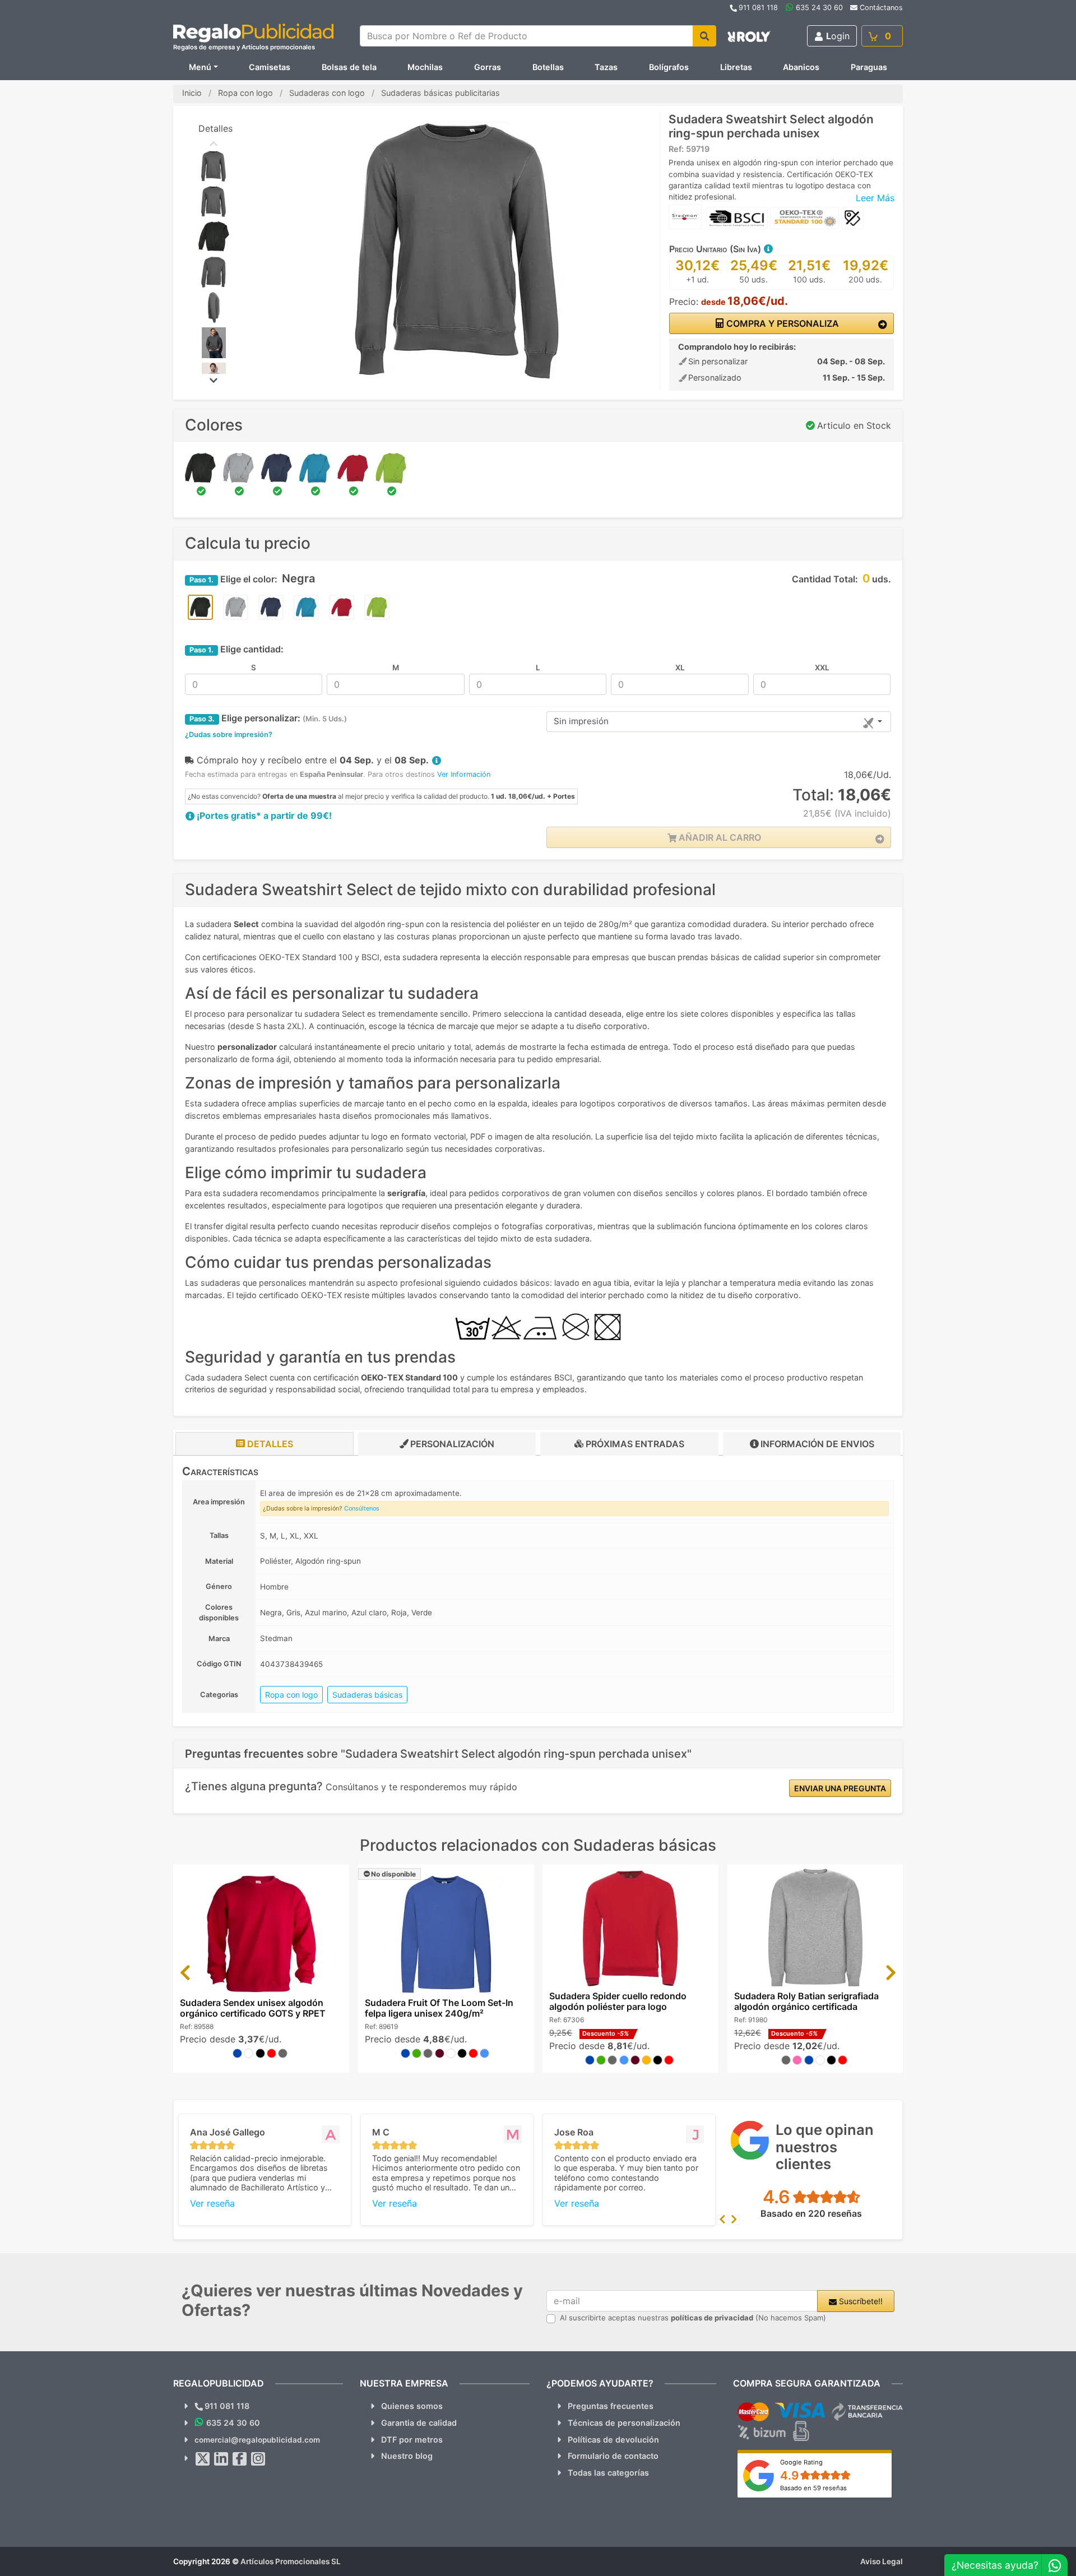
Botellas (548, 67)
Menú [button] (200, 67)
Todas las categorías (608, 2473)
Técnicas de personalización (624, 2423)
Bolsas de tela (349, 67)
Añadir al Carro (719, 837)
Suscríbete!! (860, 2301)
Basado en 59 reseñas (813, 2488)
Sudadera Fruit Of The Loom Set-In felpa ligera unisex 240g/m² (439, 2008)
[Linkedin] (221, 2459)
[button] (768, 249)
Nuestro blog (407, 2456)
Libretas (736, 67)
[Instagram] (258, 2459)
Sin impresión (581, 721)
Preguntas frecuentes (611, 2406)
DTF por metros (412, 2440)
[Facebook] (240, 2459)
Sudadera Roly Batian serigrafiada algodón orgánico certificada (806, 2001)
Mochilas (425, 67)
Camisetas (270, 67)
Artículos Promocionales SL (291, 2561)
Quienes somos (412, 2406)
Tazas (606, 67)
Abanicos (801, 67)
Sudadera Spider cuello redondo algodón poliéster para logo (618, 2001)
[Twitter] (203, 2459)
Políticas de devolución (613, 2440)
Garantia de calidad (419, 2423)
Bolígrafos (669, 67)
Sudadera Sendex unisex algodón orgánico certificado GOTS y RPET (253, 2008)
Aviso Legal (882, 2561)
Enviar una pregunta (840, 1788)
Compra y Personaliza (782, 323)
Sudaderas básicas (367, 1695)
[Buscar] (704, 36)
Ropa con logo (291, 1695)
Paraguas (869, 67)
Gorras (488, 67)
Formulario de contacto (613, 2456)
